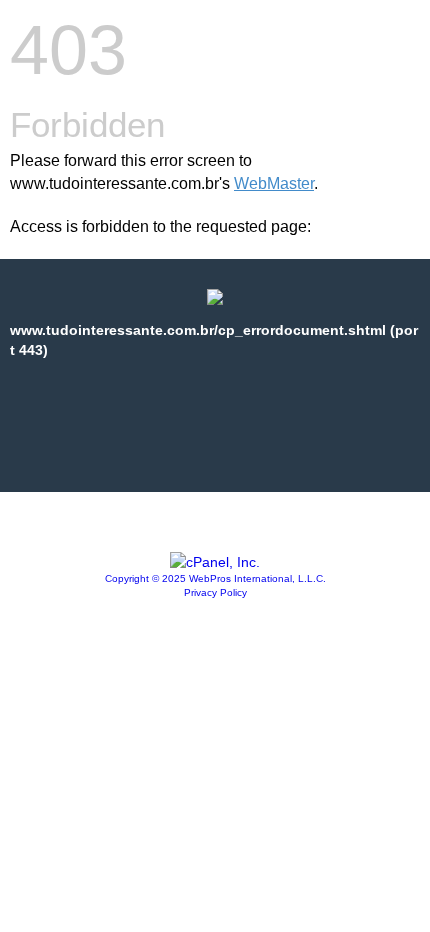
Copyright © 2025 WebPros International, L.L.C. (215, 578)
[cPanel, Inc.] (215, 562)
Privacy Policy (215, 592)
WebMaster (274, 183)
